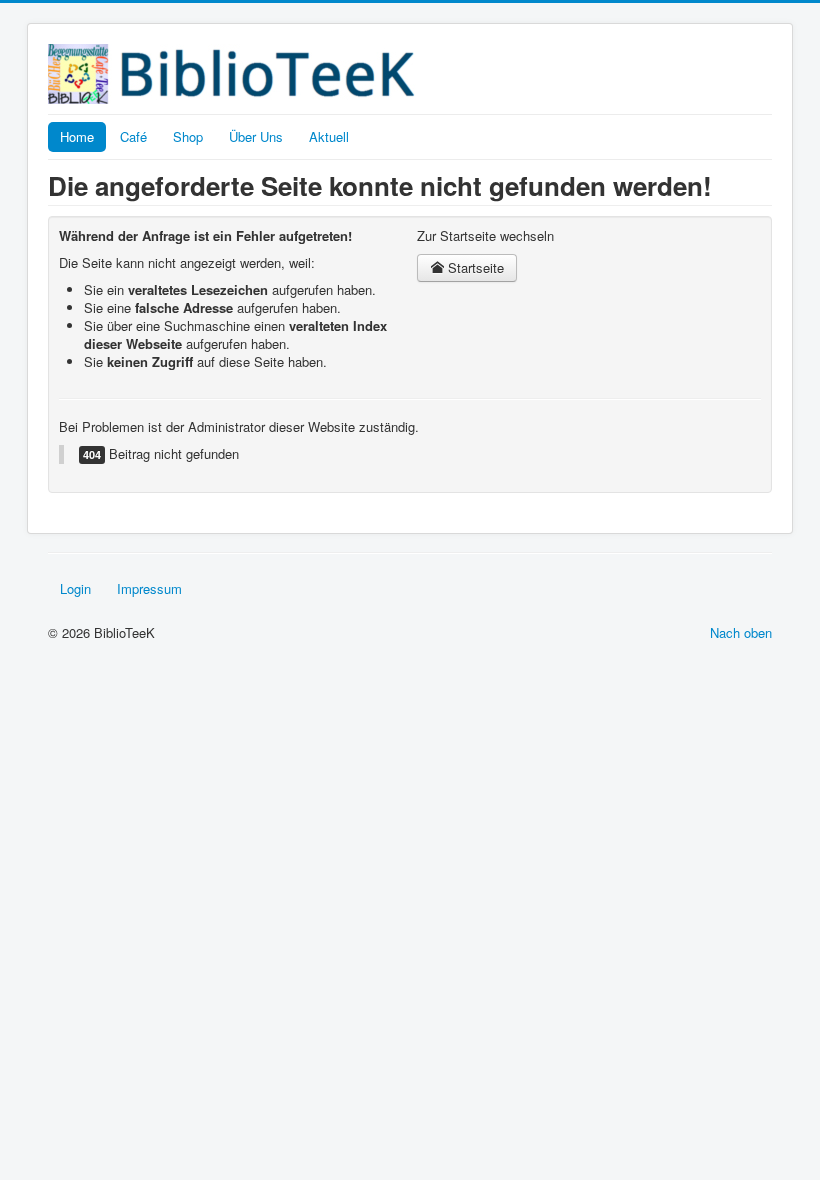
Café (133, 136)
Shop (188, 136)
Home (77, 136)
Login (75, 588)
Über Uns (256, 136)
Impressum (149, 588)
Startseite (474, 267)
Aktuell (329, 136)
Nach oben (741, 632)
